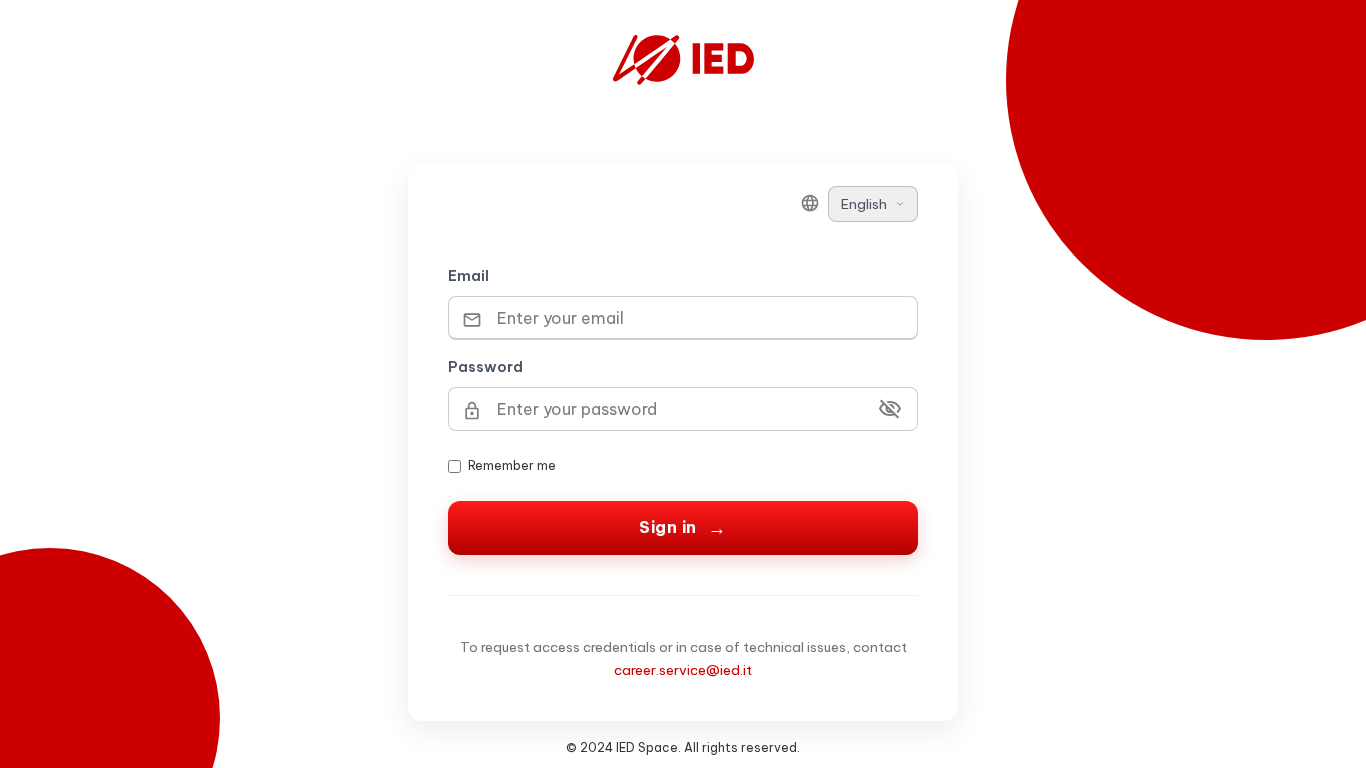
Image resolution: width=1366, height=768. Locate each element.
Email (468, 276)
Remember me (512, 465)
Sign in (668, 527)
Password (485, 367)
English (864, 204)
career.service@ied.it (683, 670)
